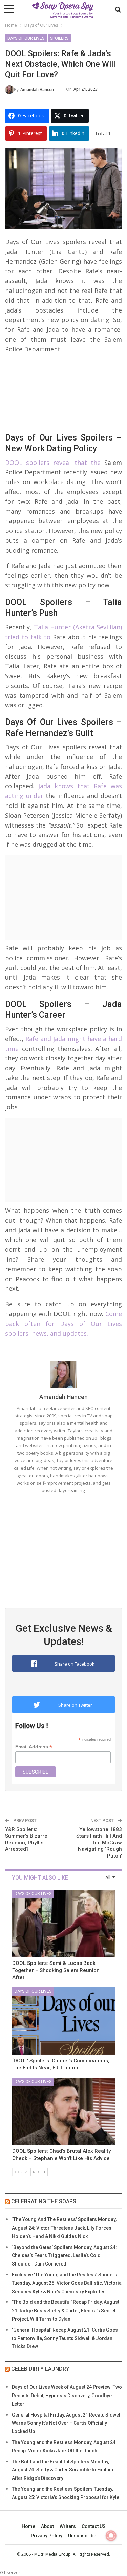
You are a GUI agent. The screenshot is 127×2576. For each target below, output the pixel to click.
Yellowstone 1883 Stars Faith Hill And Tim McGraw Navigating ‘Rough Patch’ (99, 1843)
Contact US (94, 2526)
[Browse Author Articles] (63, 1375)
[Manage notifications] (111, 2536)
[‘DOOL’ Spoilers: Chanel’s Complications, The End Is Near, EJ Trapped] (63, 2021)
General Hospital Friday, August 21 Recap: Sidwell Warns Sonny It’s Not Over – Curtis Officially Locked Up (67, 2423)
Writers (68, 2526)
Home (28, 2526)
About (47, 2526)
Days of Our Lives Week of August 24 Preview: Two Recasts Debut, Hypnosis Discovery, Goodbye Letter (67, 2396)
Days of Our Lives (26, 38)
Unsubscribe (82, 2536)
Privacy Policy (47, 2536)
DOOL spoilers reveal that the (53, 463)
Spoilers (59, 38)
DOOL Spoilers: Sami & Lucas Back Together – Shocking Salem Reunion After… (56, 1970)
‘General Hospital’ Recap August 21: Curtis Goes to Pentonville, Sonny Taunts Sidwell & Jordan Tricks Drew (65, 2338)
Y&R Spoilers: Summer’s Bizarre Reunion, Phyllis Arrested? (26, 1839)
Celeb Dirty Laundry (40, 2369)
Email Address (34, 1747)
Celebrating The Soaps (44, 2201)
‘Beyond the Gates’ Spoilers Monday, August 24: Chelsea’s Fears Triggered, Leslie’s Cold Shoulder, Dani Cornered (64, 2256)
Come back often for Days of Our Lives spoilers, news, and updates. (63, 1324)
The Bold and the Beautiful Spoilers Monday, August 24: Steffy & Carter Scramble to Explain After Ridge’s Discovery (62, 2470)
